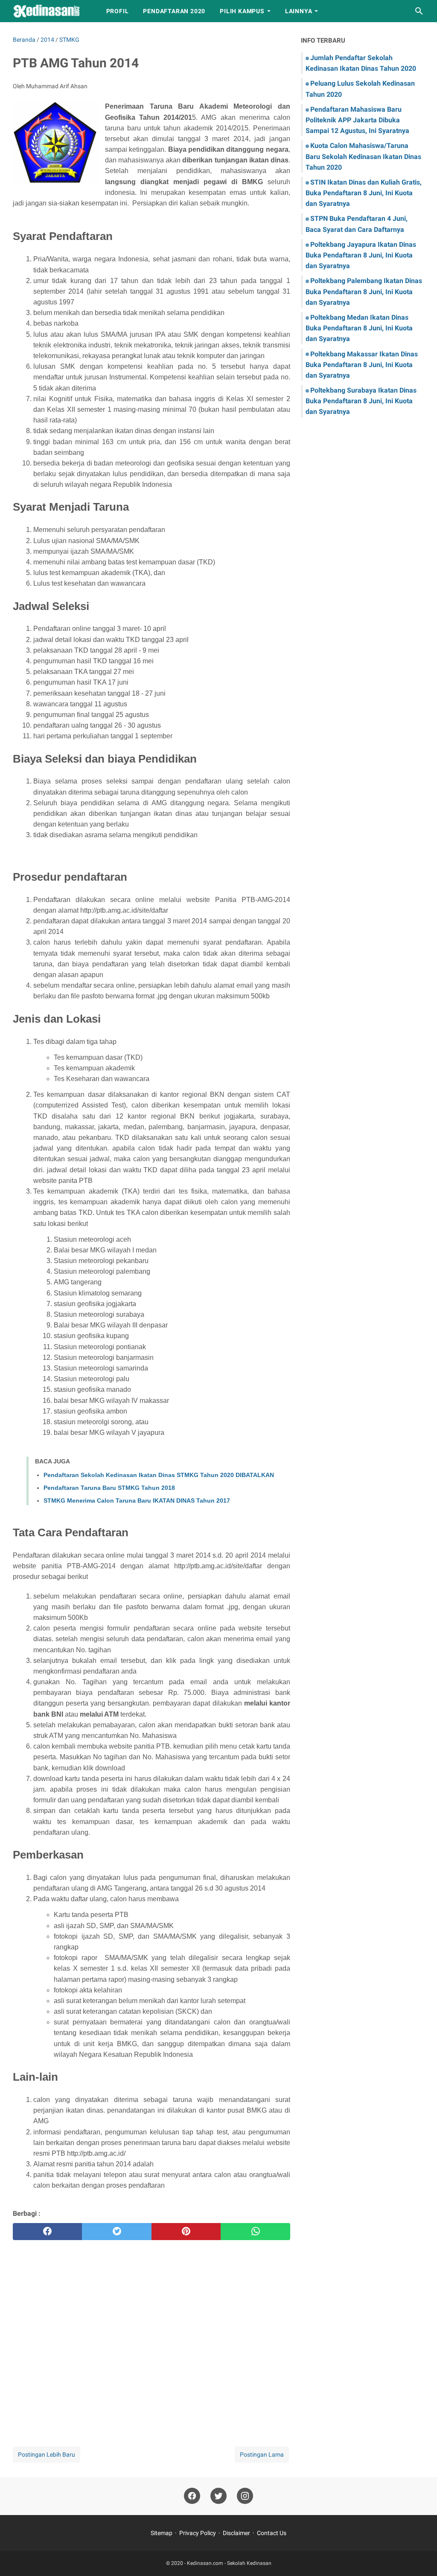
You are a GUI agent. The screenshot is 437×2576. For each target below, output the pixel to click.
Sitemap (162, 2533)
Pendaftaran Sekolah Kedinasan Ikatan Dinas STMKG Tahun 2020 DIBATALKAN (159, 1475)
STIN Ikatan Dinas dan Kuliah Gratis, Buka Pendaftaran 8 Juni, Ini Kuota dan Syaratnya (364, 193)
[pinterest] (186, 2232)
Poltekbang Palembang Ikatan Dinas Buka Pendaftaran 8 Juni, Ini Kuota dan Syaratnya (364, 291)
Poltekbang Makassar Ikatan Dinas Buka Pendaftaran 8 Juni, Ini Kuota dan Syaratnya (362, 365)
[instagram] (245, 2496)
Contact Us (272, 2533)
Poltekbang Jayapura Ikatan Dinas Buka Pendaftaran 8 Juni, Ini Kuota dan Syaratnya (361, 255)
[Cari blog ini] (419, 11)
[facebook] (47, 2232)
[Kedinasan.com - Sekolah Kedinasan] (52, 11)
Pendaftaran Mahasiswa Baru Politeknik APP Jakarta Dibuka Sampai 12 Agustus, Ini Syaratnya (357, 120)
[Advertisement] (151, 2336)
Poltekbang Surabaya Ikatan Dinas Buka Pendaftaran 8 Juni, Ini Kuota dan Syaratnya (361, 401)
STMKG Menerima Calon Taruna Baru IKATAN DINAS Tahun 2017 (137, 1500)
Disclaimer (236, 2533)
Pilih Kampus (242, 11)
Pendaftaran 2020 (174, 11)
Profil (118, 11)
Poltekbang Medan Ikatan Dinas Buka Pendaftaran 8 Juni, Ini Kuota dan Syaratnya (359, 328)
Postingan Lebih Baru (47, 2455)
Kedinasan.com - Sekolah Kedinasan (229, 2563)
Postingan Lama (262, 2455)
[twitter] (117, 2232)
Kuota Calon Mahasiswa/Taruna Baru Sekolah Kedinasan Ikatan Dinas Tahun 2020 (363, 156)
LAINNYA (299, 11)
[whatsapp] (255, 2232)
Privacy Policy (198, 2533)
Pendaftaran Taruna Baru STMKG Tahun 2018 (109, 1488)
